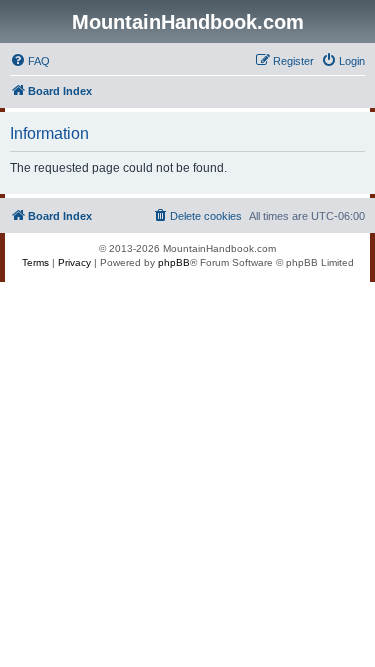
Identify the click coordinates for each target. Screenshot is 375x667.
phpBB (174, 262)
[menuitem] (30, 61)
